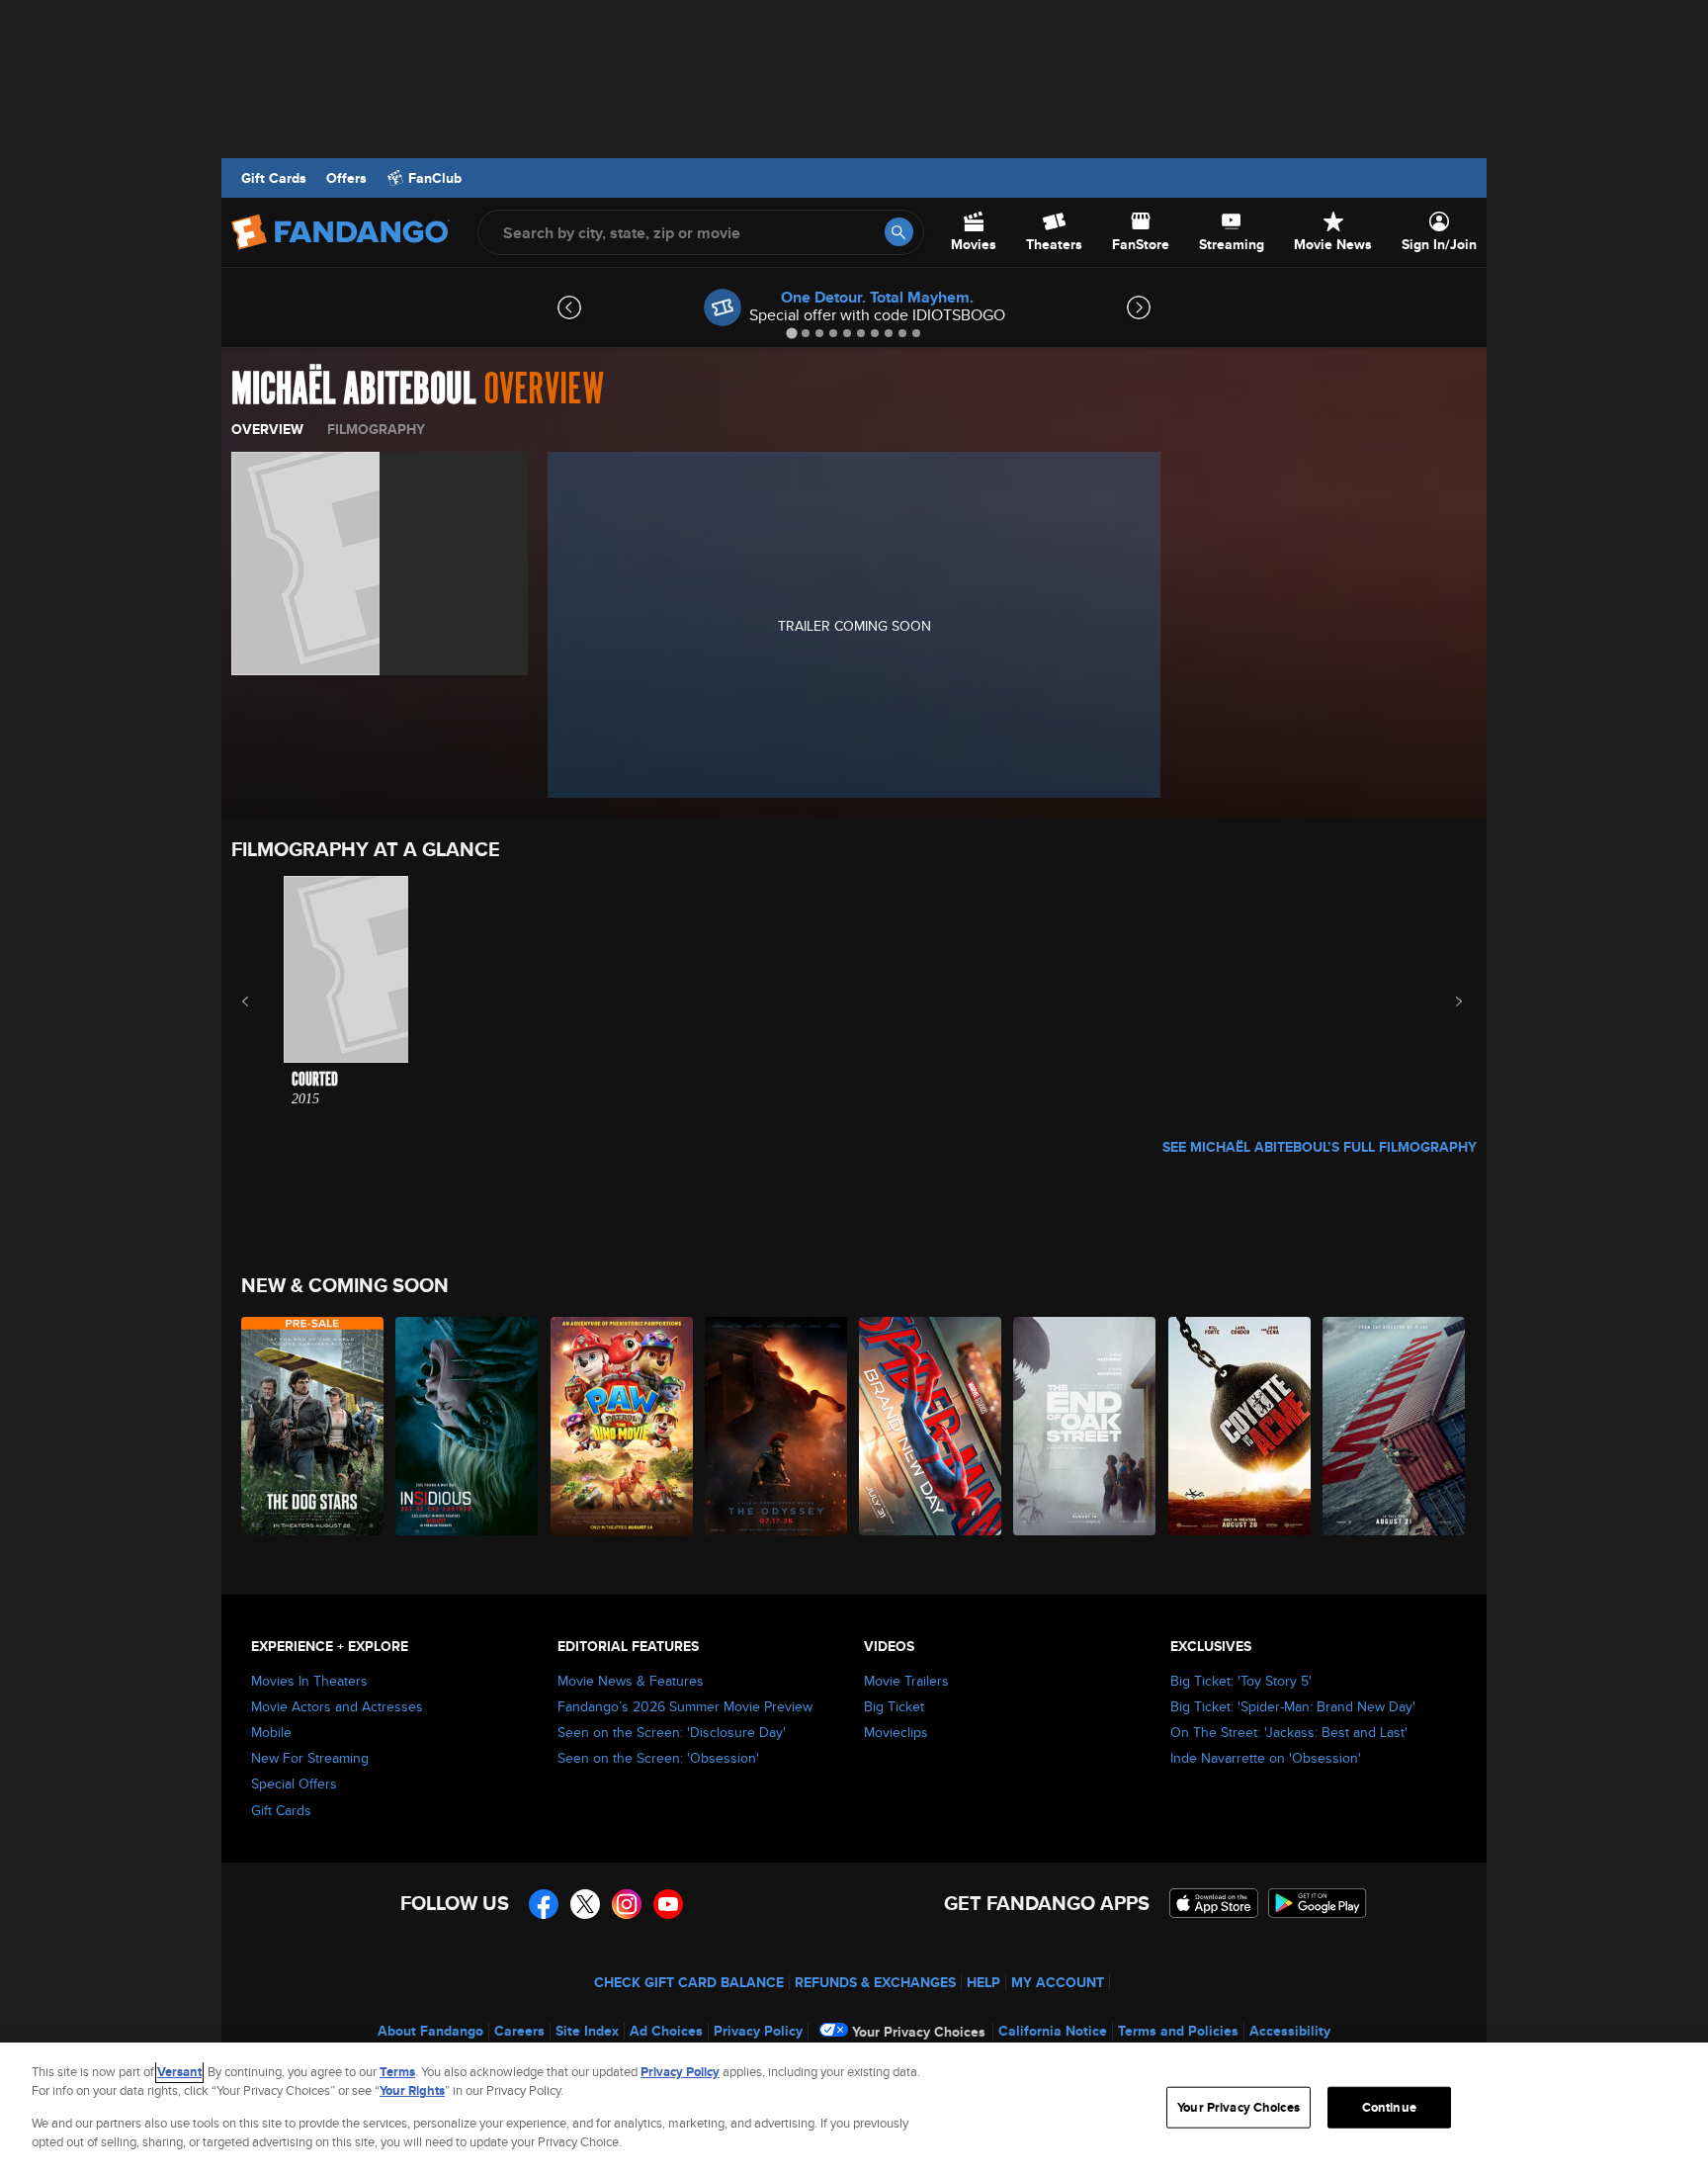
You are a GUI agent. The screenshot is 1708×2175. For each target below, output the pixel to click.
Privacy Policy (758, 2031)
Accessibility (1290, 2031)
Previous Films (262, 1001)
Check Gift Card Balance (689, 1982)
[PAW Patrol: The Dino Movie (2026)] (623, 1426)
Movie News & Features (631, 1681)
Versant (179, 2072)
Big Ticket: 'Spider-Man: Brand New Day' (1293, 1706)
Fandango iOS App (1214, 1903)
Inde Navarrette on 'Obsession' (1266, 1758)
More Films (1446, 1001)
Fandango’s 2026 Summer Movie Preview (685, 1706)
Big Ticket (894, 1706)
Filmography (376, 429)
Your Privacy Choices (919, 2032)
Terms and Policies (1178, 2031)
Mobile (271, 1732)
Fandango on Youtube (668, 1904)
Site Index (587, 2031)
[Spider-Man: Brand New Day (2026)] (931, 1426)
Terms (397, 2072)
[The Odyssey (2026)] (777, 1426)
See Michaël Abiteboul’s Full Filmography (1320, 1147)
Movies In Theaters (309, 1681)
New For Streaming (310, 1758)
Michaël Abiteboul (353, 390)
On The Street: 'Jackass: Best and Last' (1289, 1732)
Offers (346, 178)
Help (983, 1982)
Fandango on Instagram (627, 1904)
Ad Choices (666, 2031)
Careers (519, 2031)
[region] (854, 2109)
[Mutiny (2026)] (1395, 1426)
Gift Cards (274, 178)
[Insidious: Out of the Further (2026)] (468, 1426)
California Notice (1053, 2031)
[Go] (899, 232)
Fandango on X (585, 1904)
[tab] (791, 333)
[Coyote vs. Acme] (1240, 1426)
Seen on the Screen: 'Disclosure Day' (672, 1732)
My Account (1058, 1982)
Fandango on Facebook (544, 1904)
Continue (1389, 2107)
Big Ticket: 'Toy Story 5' (1241, 1681)
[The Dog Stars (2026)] (313, 1426)
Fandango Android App (1318, 1903)
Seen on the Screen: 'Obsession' (658, 1758)
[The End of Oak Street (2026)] (1085, 1426)
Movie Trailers (906, 1681)
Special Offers (294, 1783)
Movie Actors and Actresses (337, 1706)
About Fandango (430, 2031)
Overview (267, 429)
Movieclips (896, 1732)
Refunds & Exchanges (875, 1982)
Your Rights (412, 2090)
